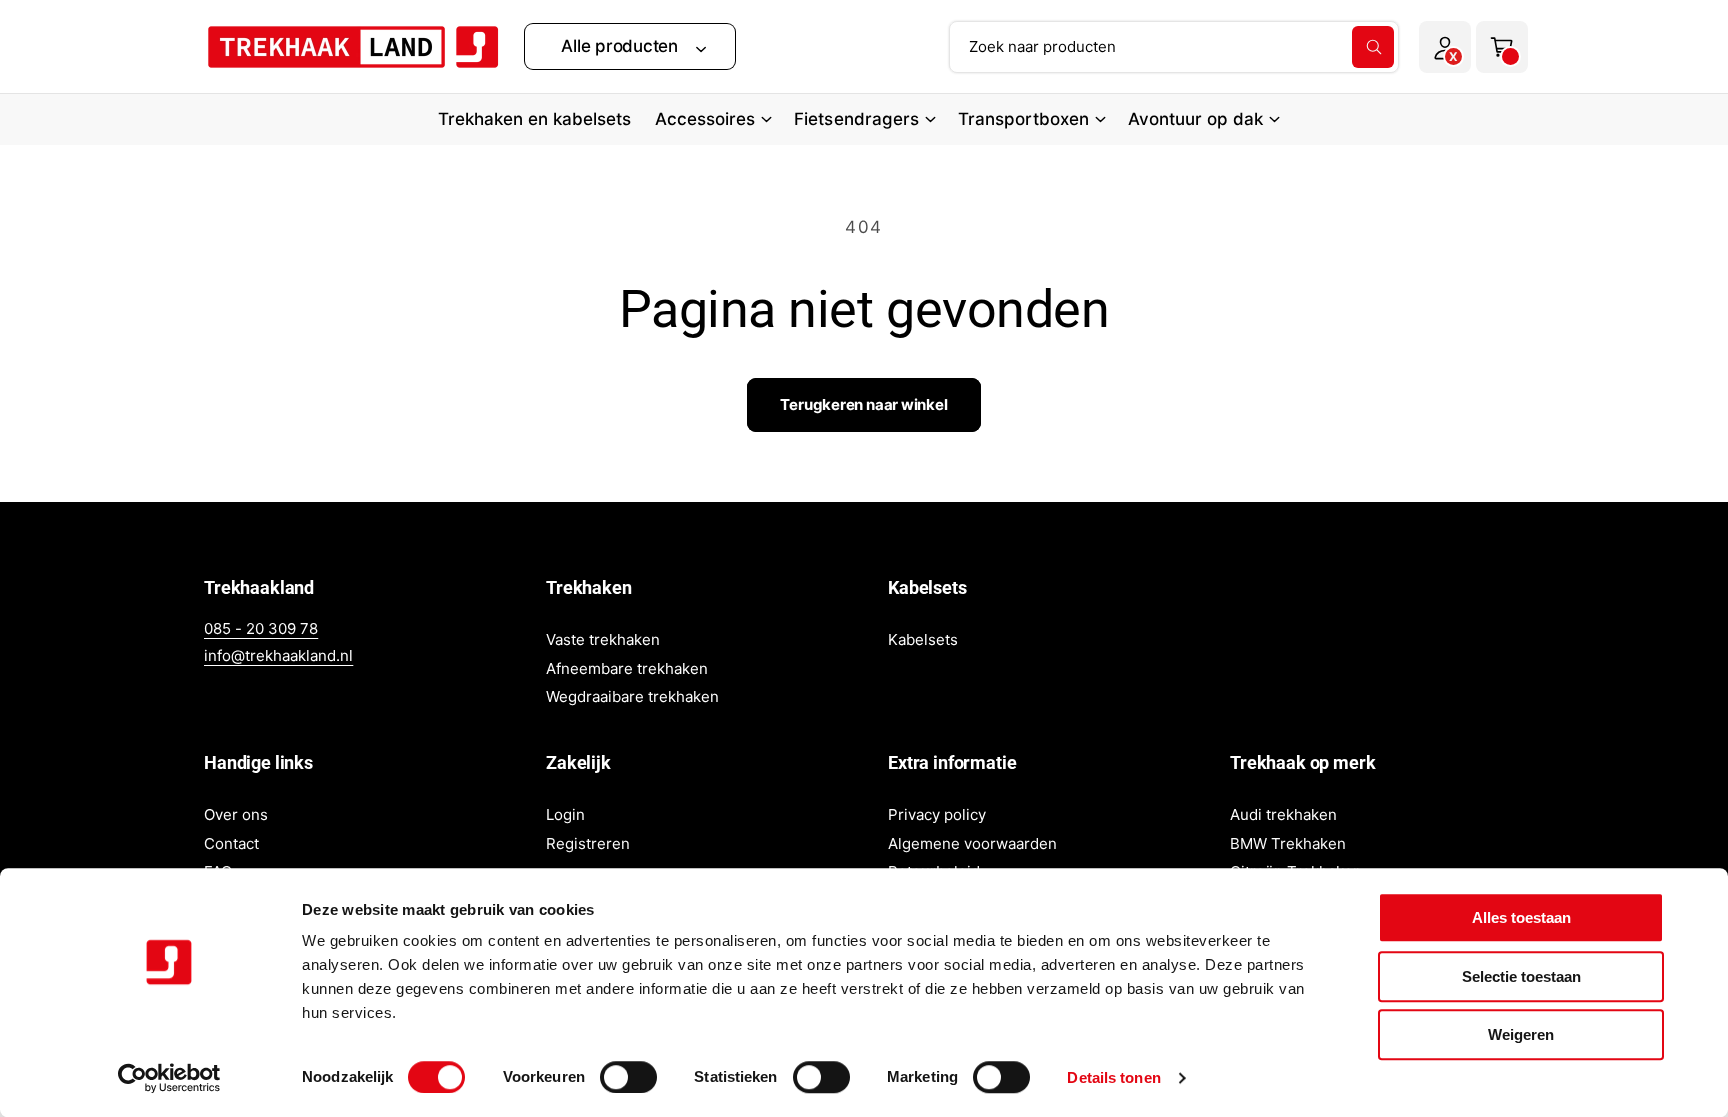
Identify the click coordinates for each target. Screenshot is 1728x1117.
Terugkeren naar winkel (863, 404)
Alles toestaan (1521, 917)
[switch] (628, 1077)
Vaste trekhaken (603, 639)
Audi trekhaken (1283, 814)
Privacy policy (937, 814)
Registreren (588, 843)
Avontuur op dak (1195, 119)
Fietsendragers (856, 119)
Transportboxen (1023, 119)
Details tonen (1113, 1077)
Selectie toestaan (1521, 976)
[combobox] (1174, 47)
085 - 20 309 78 (261, 628)
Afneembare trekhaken (627, 668)
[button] (630, 46)
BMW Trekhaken (1288, 843)
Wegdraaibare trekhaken (632, 696)
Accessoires (705, 119)
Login (565, 814)
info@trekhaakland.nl (278, 655)
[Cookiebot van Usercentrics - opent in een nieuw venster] (169, 1078)
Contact (231, 843)
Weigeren (1521, 1034)
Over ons (236, 814)
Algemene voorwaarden (972, 843)
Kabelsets (923, 639)
